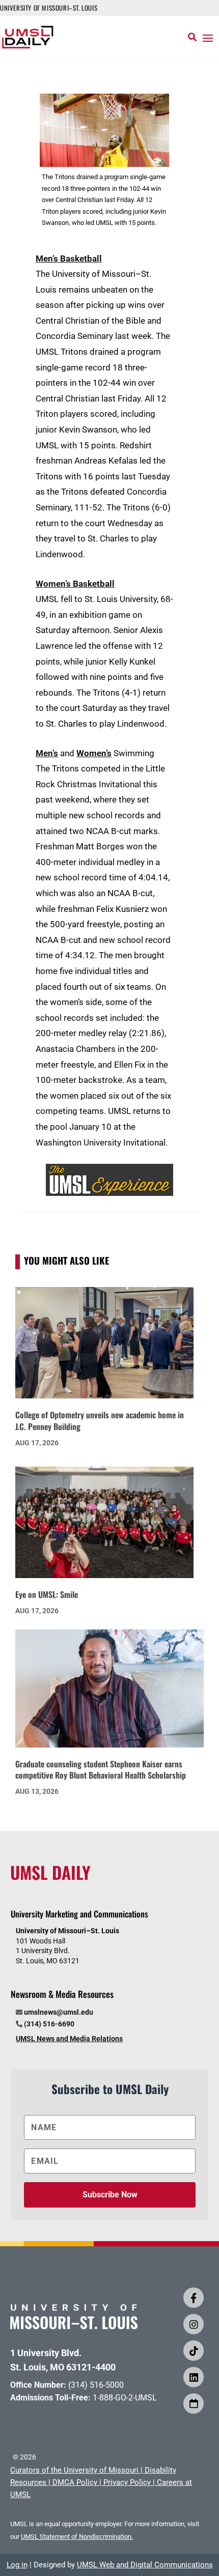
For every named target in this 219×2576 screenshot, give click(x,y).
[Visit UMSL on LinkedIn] (194, 2377)
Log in (17, 2565)
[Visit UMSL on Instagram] (194, 2324)
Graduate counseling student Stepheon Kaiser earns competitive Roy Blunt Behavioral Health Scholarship (101, 1770)
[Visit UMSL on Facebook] (194, 2298)
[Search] (192, 37)
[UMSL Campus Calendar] (194, 2403)
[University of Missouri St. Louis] (74, 2326)
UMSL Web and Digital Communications (145, 2565)
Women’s (94, 753)
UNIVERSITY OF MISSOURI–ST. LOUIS (49, 8)
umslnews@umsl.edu (59, 2012)
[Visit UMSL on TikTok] (194, 2351)
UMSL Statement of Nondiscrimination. (77, 2537)
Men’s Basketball (69, 259)
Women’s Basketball (75, 584)
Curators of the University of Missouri (74, 2470)
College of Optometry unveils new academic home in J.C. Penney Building (100, 1421)
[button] (208, 38)
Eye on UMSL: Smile (47, 1594)
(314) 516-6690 (49, 2024)
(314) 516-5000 (96, 2385)
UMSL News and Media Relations (69, 2039)
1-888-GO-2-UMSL (125, 2398)
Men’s (47, 753)
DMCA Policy (75, 2482)
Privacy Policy (127, 2482)
